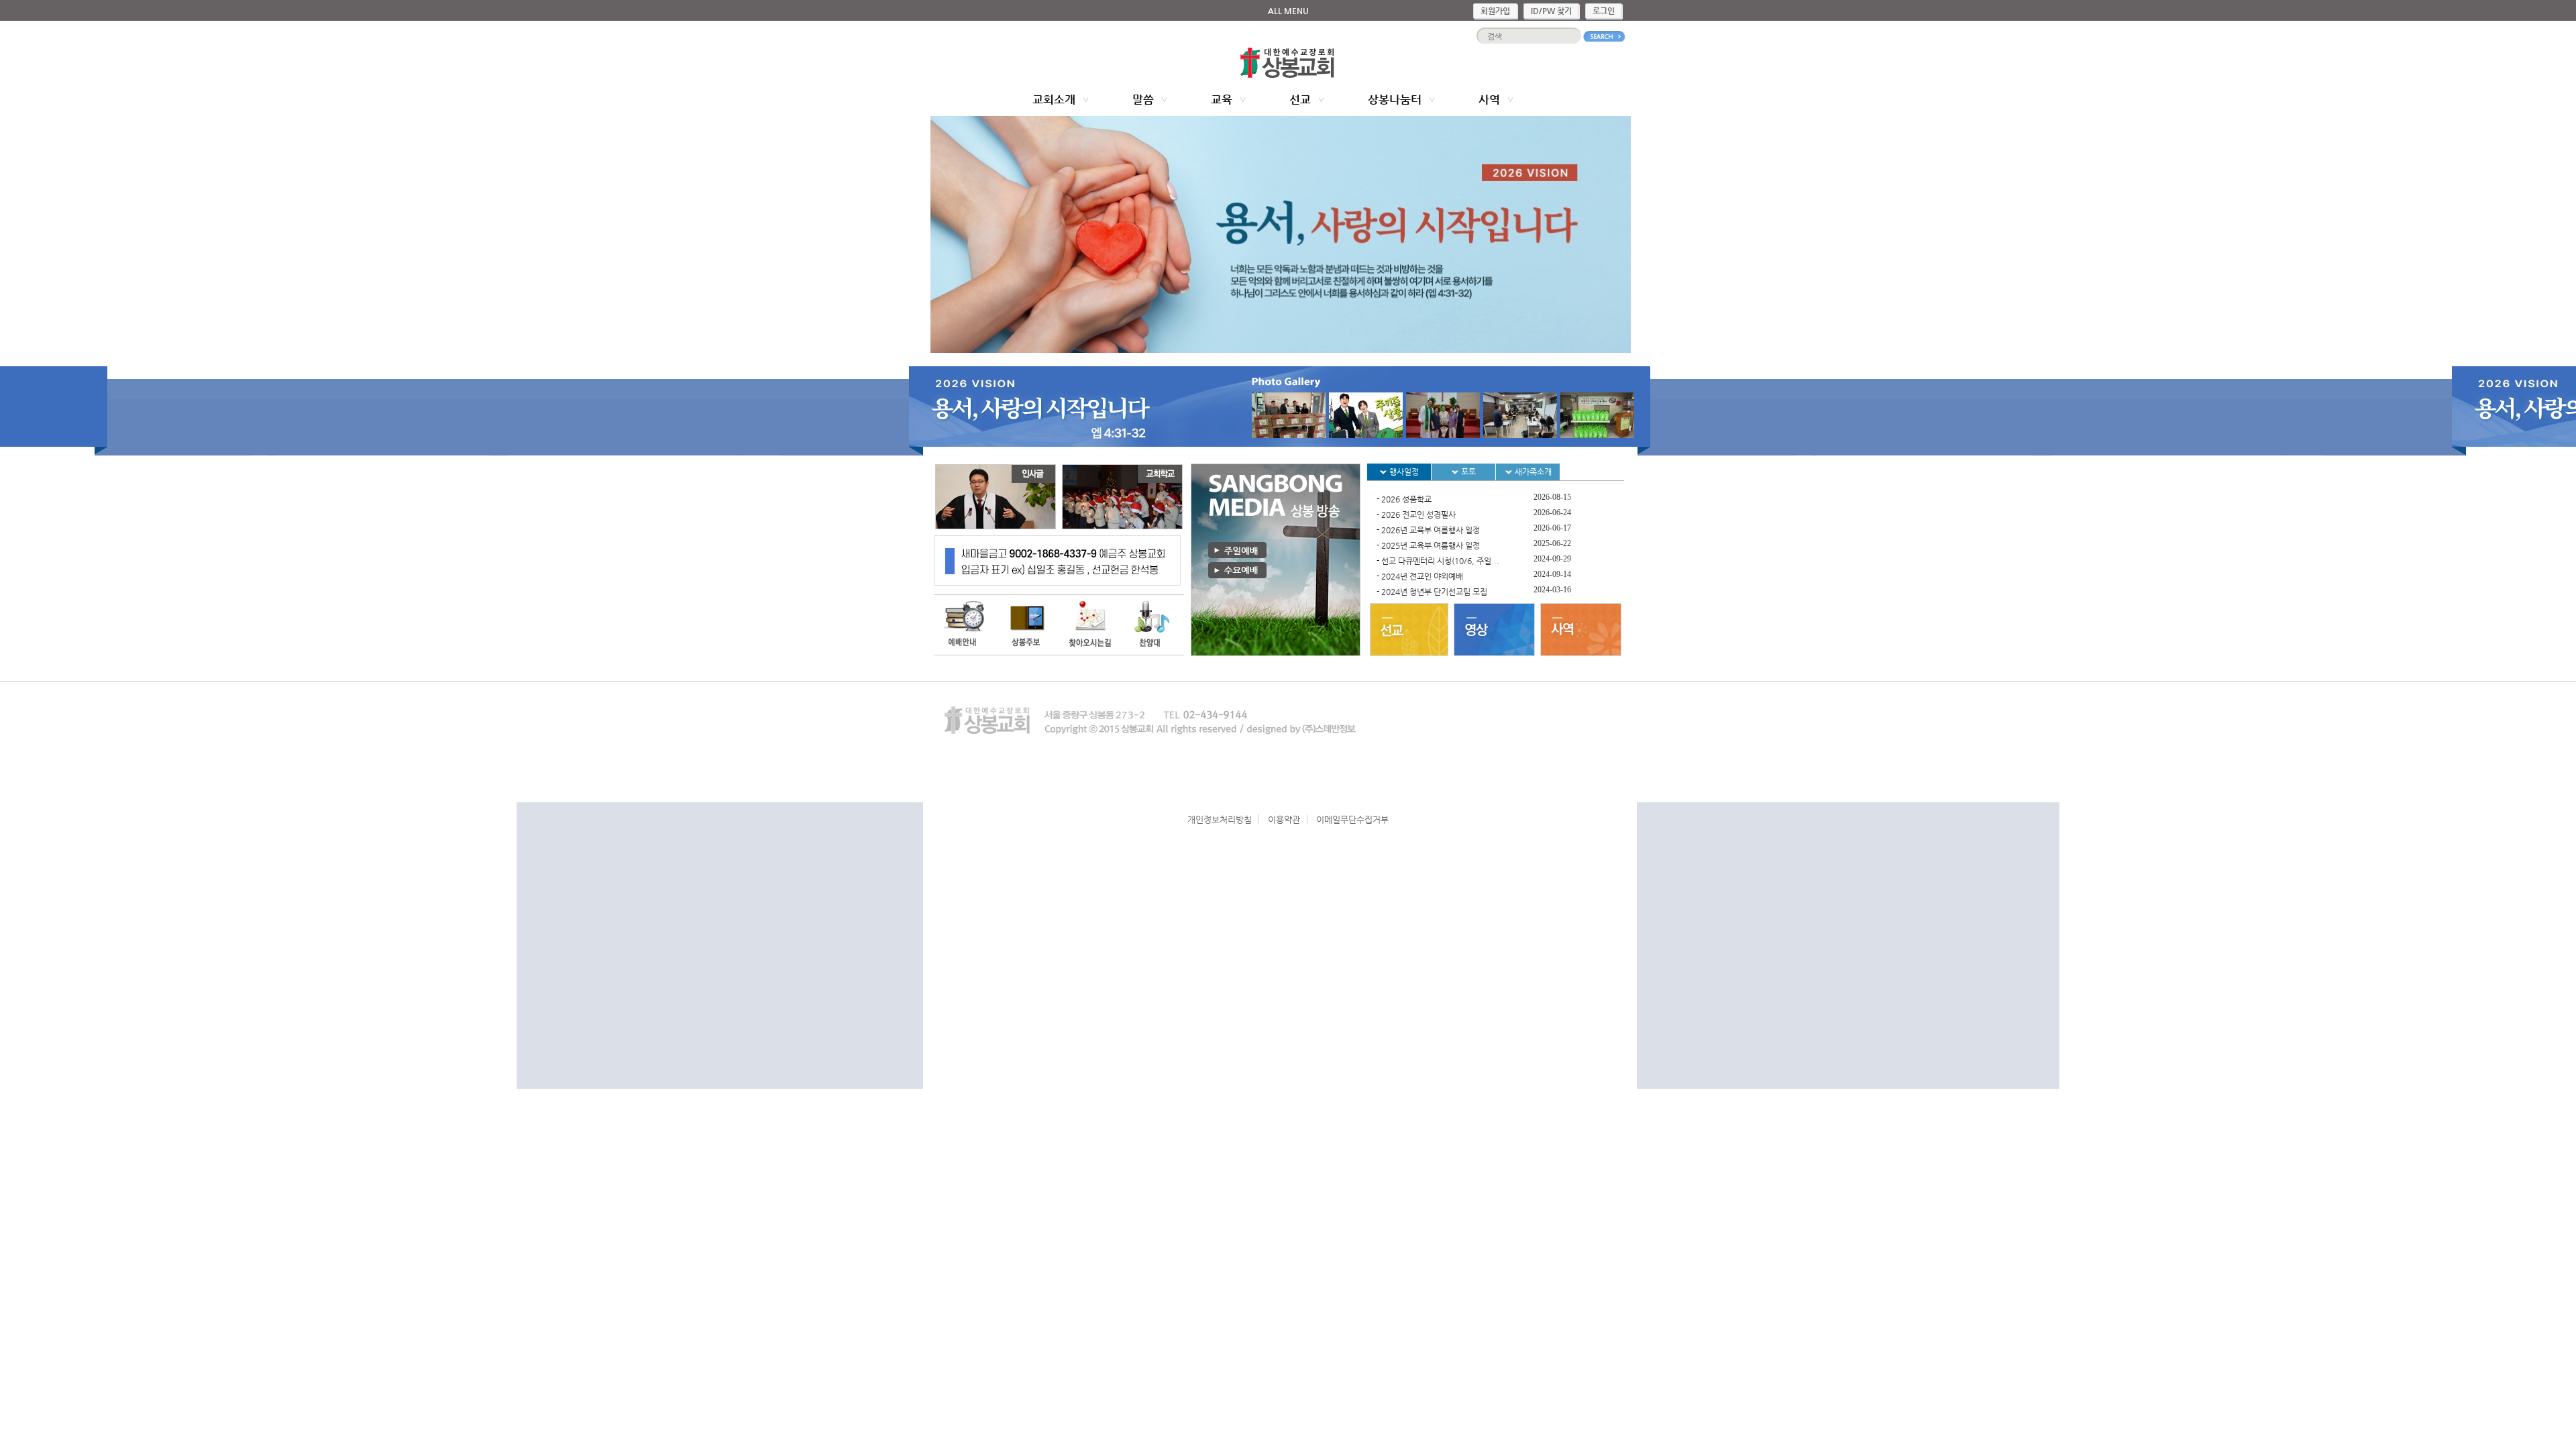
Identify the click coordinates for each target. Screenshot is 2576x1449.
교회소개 (1054, 99)
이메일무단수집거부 (1352, 819)
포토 (1467, 472)
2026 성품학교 (1406, 499)
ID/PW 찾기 (1551, 11)
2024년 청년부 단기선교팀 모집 (1434, 592)
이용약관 (1284, 819)
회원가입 (1495, 11)
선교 (1300, 99)
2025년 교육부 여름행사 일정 (1431, 545)
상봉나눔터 (1395, 99)
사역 (1489, 99)
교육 (1222, 99)
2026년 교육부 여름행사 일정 (1431, 530)
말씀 (1143, 99)
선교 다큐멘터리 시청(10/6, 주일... (1440, 561)
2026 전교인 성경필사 (1418, 515)
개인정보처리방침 (1220, 819)
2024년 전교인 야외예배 (1422, 576)
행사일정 (1403, 472)
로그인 (1604, 11)
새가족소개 (1532, 472)
